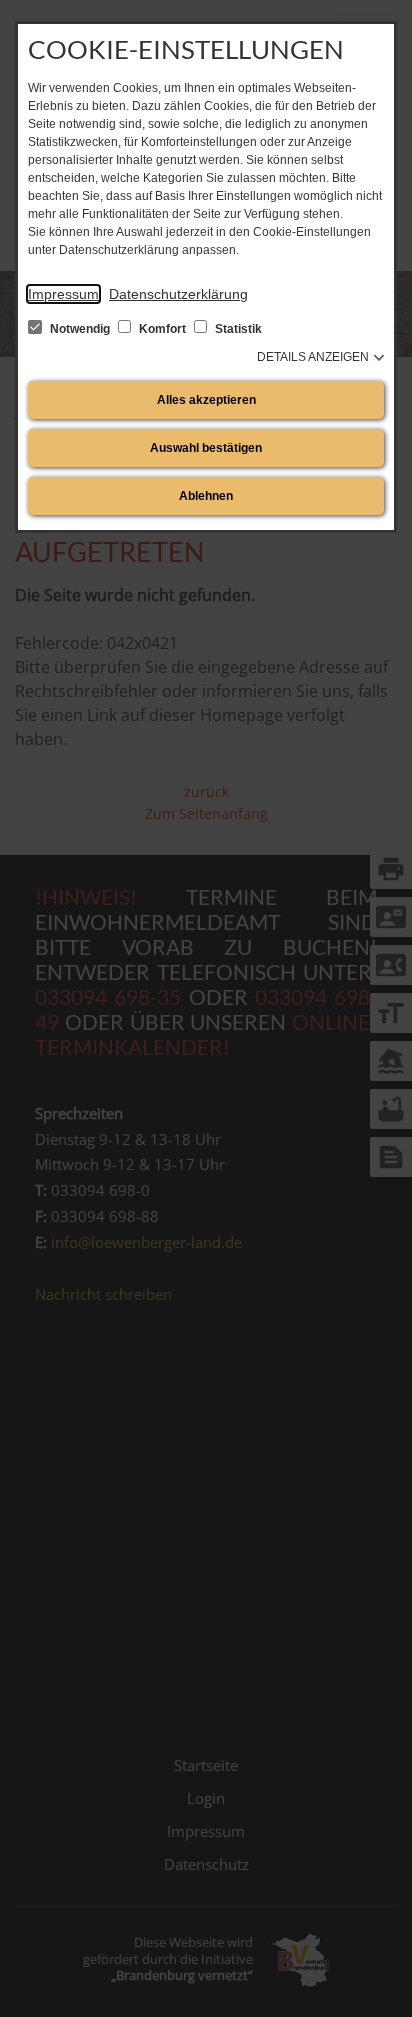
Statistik (237, 329)
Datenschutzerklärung (178, 294)
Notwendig (80, 329)
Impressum (63, 294)
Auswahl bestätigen (206, 448)
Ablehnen (206, 496)
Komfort (162, 329)
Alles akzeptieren (206, 400)
